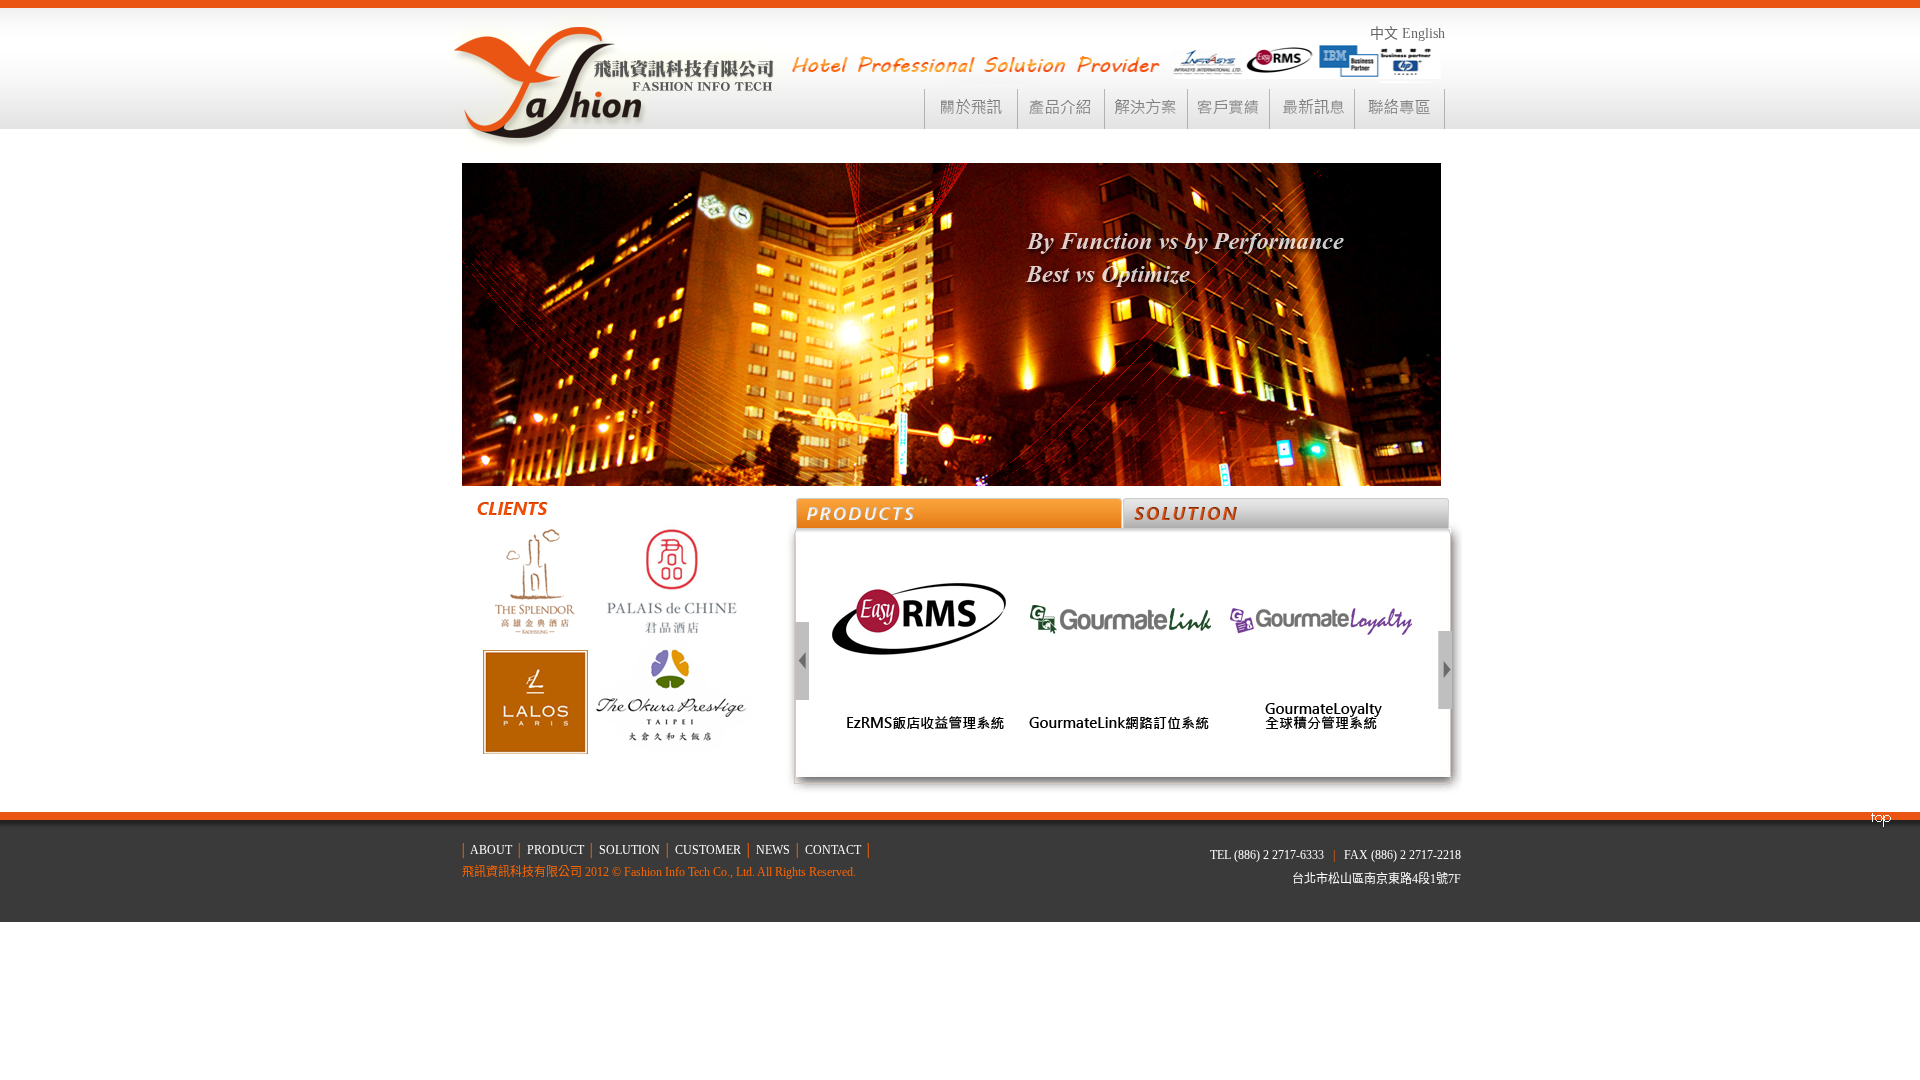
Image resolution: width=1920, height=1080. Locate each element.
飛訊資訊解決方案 (1286, 513)
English (1423, 33)
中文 (1384, 33)
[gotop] (1880, 823)
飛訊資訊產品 (959, 515)
